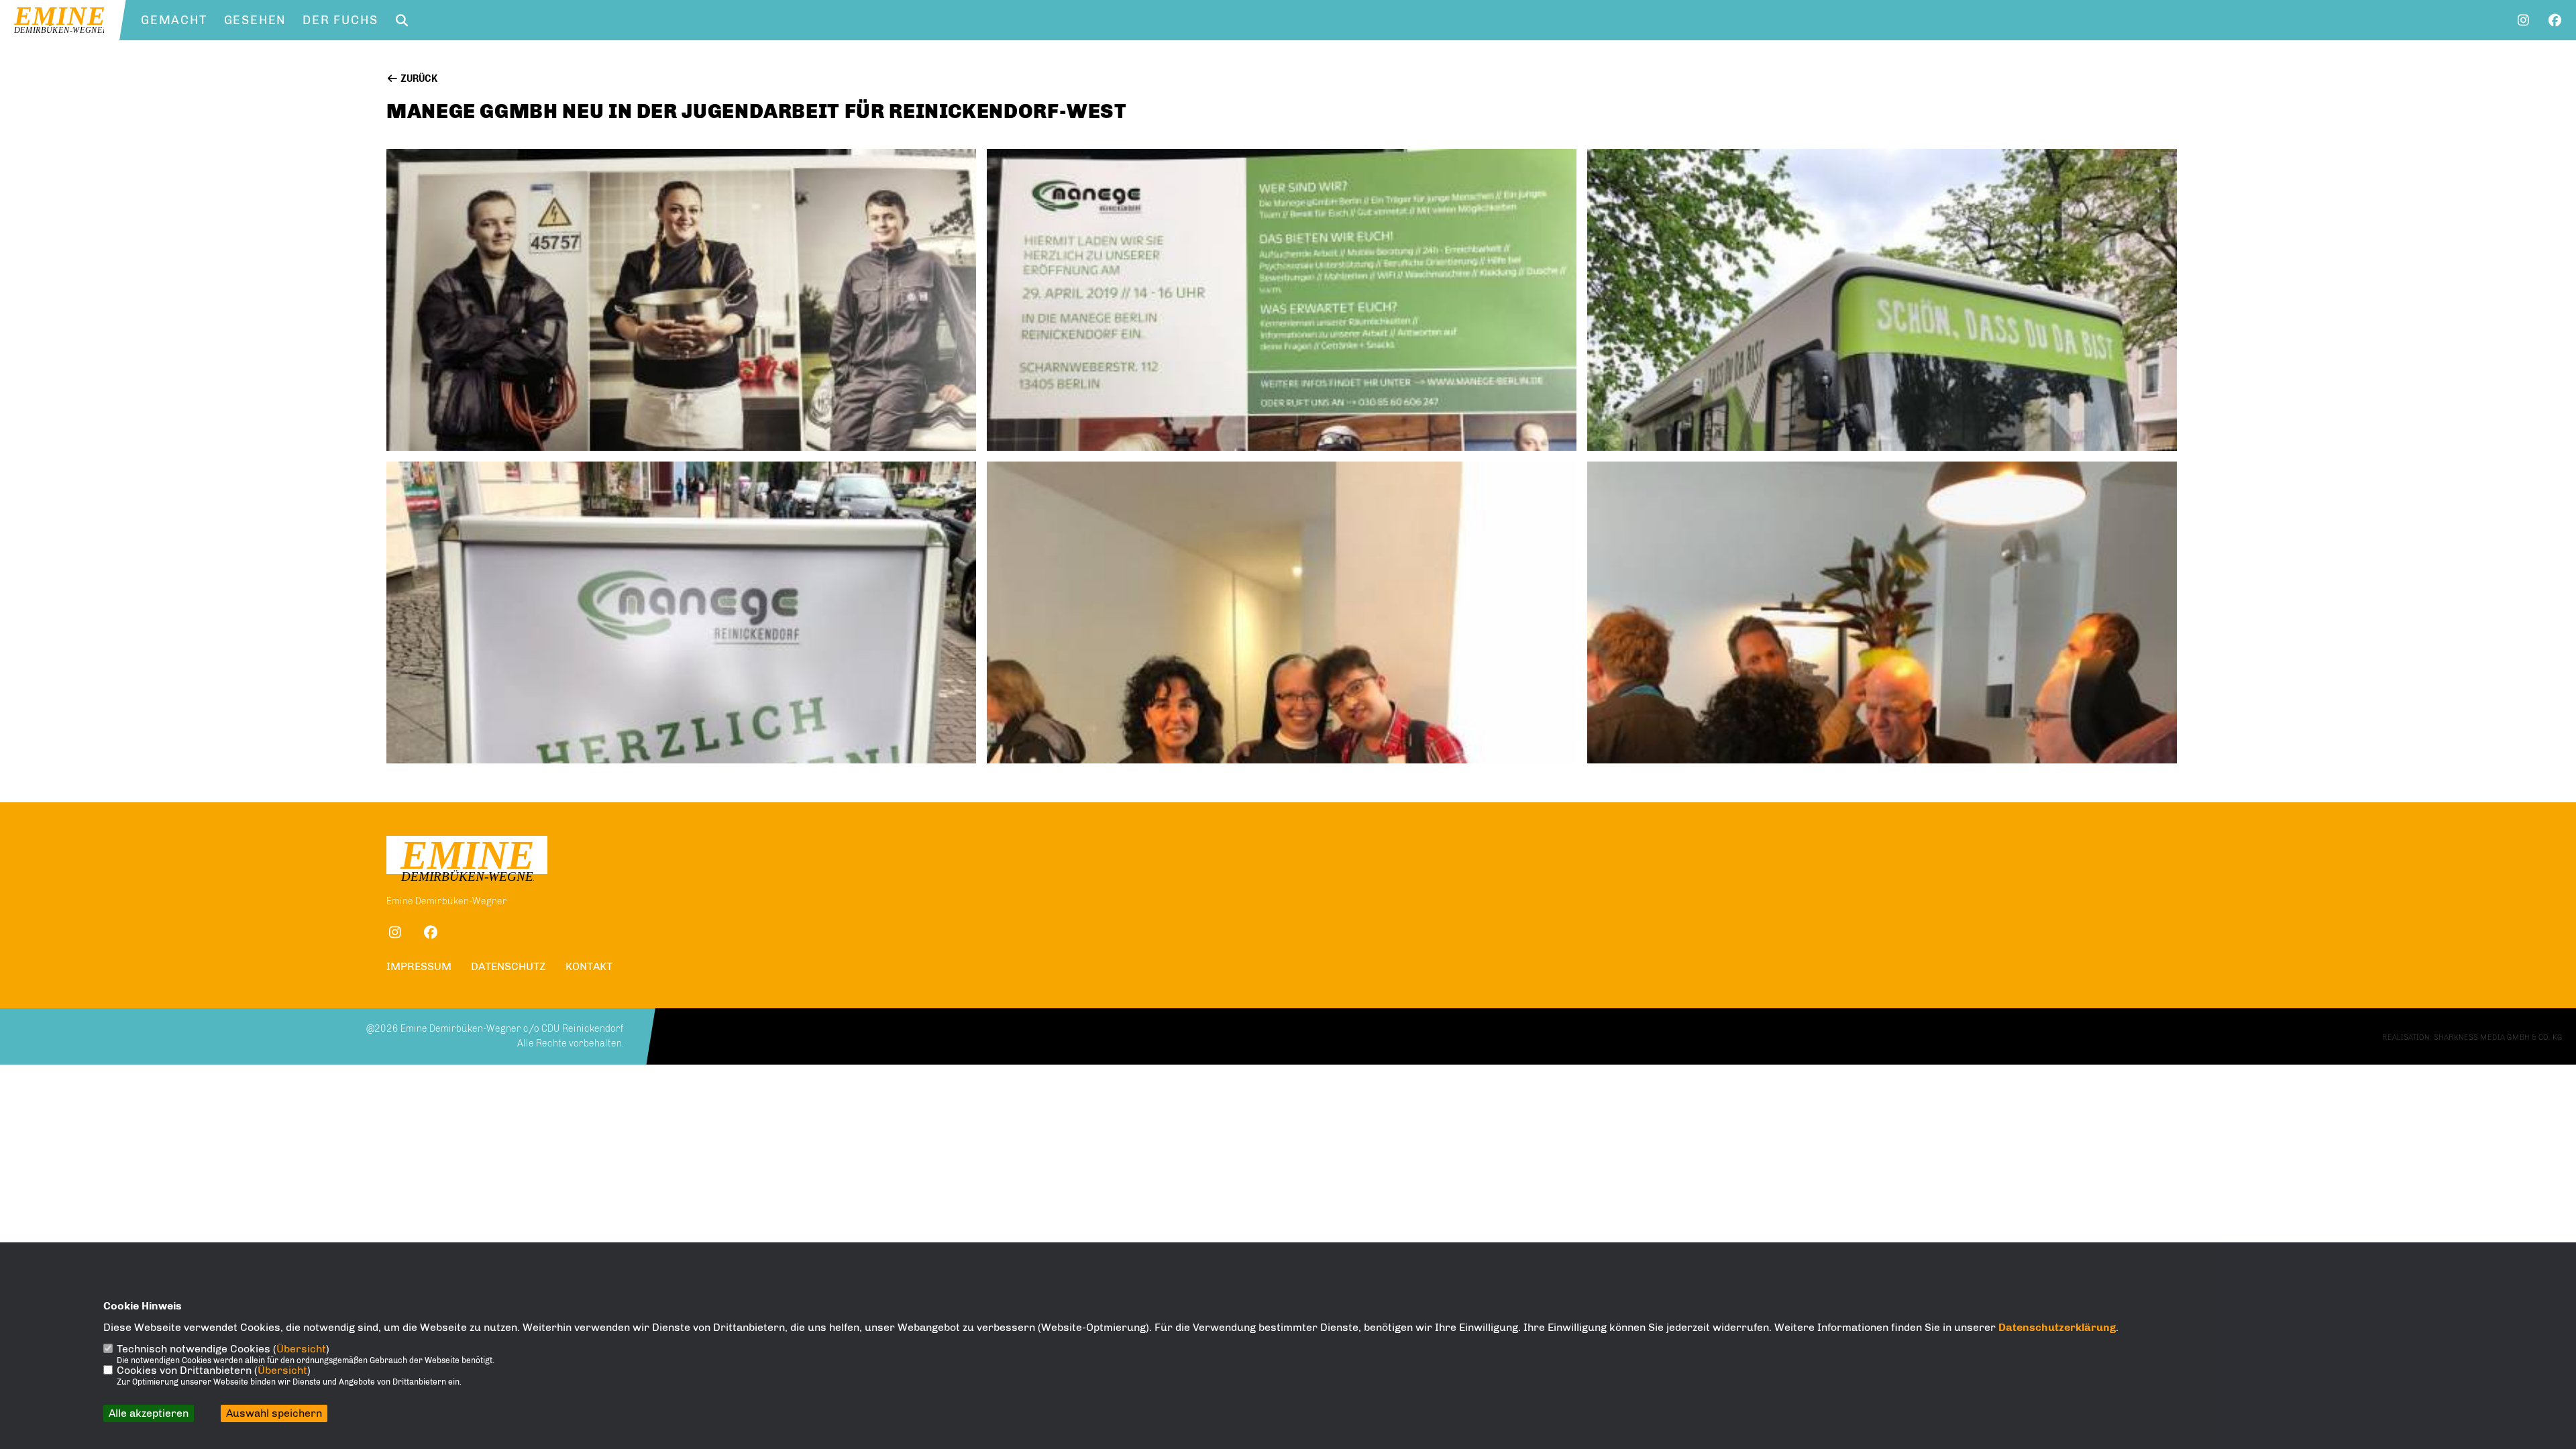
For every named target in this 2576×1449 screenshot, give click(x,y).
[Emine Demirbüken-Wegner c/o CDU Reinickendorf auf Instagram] (395, 934)
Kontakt (589, 966)
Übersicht (301, 1349)
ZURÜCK (418, 79)
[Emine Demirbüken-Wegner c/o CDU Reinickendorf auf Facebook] (430, 934)
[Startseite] (467, 861)
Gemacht (174, 20)
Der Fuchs (340, 20)
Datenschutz (508, 966)
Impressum (419, 966)
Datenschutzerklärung (2057, 1327)
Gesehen (255, 20)
